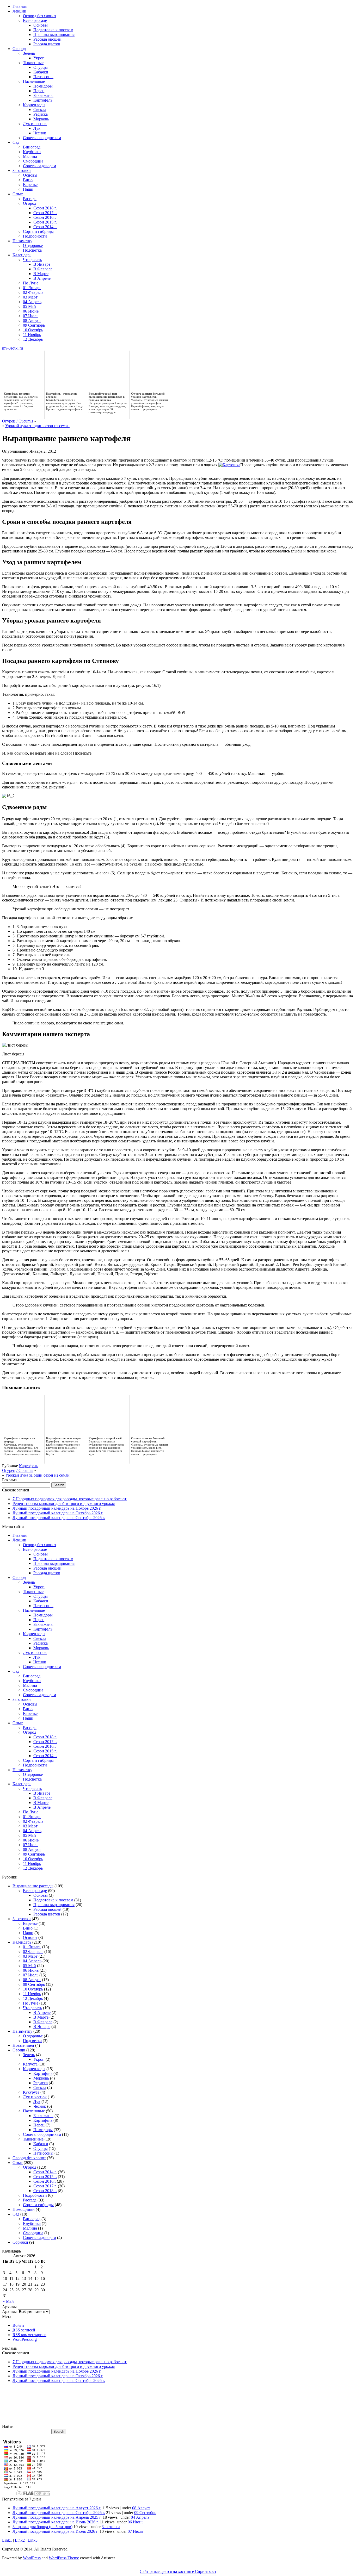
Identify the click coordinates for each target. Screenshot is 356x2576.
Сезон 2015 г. (45, 222)
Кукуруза (31, 2092)
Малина (30, 156)
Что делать (32, 260)
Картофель (43, 100)
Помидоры (43, 86)
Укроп (39, 58)
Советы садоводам (39, 166)
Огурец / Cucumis (18, 421)
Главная (20, 6)
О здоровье (33, 245)
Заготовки (22, 170)
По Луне (31, 283)
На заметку (22, 241)
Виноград (32, 147)
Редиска (41, 114)
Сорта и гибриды (38, 231)
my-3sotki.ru (13, 348)
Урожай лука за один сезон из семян (37, 426)
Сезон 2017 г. (45, 213)
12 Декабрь (33, 339)
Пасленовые (34, 81)
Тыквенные (33, 63)
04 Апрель (32, 302)
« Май (8, 2301)
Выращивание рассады (33, 1886)
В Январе (42, 264)
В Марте (41, 274)
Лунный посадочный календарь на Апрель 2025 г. (57, 2517)
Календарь (22, 255)
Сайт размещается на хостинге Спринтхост (178, 2571)
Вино (28, 180)
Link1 (7, 2540)
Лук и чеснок (35, 124)
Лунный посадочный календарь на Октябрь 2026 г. (58, 1513)
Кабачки (41, 72)
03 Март (30, 297)
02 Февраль (33, 292)
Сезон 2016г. (45, 217)
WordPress (32, 2558)
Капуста (30, 2064)
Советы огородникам (42, 138)
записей (24, 2330)
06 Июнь (31, 311)
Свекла (40, 110)
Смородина (33, 161)
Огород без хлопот (40, 16)
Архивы (9, 2311)
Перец (39, 91)
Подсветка (32, 250)
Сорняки (20, 2242)
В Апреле (42, 278)
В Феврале (43, 269)
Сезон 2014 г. (45, 227)
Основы (41, 25)
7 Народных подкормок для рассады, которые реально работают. (70, 1499)
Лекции (19, 11)
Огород (19, 49)
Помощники (24, 2209)
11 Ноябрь (32, 335)
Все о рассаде (35, 20)
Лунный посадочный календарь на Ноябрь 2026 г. (57, 1508)
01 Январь (32, 288)
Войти (18, 2325)
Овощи (19, 2050)
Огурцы (41, 67)
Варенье (30, 185)
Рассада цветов (47, 44)
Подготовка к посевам (53, 30)
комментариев (29, 2335)
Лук (37, 128)
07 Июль (31, 316)
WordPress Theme (64, 2558)
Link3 (33, 2540)
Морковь (41, 119)
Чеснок (40, 133)
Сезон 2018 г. (45, 208)
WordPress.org (25, 2339)
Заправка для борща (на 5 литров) (42, 2527)
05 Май (29, 306)
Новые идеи (23, 2045)
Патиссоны (43, 77)
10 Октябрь (33, 330)
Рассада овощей (47, 39)
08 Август (32, 321)
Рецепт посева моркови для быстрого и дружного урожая (64, 1504)
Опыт (18, 194)
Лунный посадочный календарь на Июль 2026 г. (56, 2531)
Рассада (30, 199)
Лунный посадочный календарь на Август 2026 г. (57, 2508)
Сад (16, 142)
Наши (28, 189)
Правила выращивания (54, 35)
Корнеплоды (34, 105)
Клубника (32, 152)
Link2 (20, 2540)
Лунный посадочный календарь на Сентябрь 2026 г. (59, 1518)
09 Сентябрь (34, 325)
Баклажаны (43, 95)
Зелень (29, 53)
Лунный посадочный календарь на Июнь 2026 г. (56, 2522)
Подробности (35, 236)
